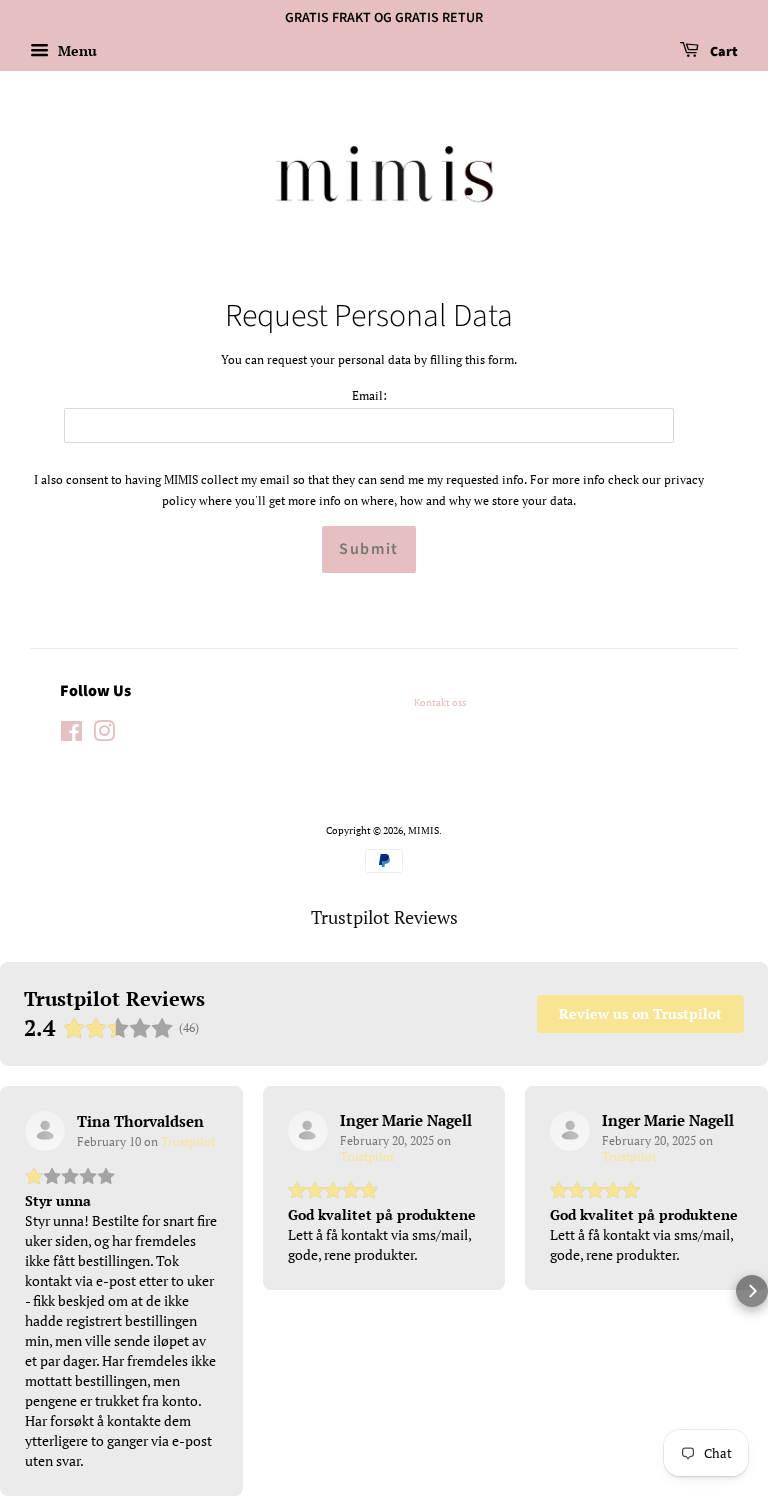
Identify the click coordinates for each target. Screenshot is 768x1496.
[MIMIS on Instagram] (104, 736)
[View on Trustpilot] (45, 1131)
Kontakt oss (440, 702)
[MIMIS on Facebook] (71, 736)
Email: (369, 395)
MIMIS (423, 830)
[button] (16, 1291)
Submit (369, 549)
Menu (75, 50)
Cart (722, 52)
